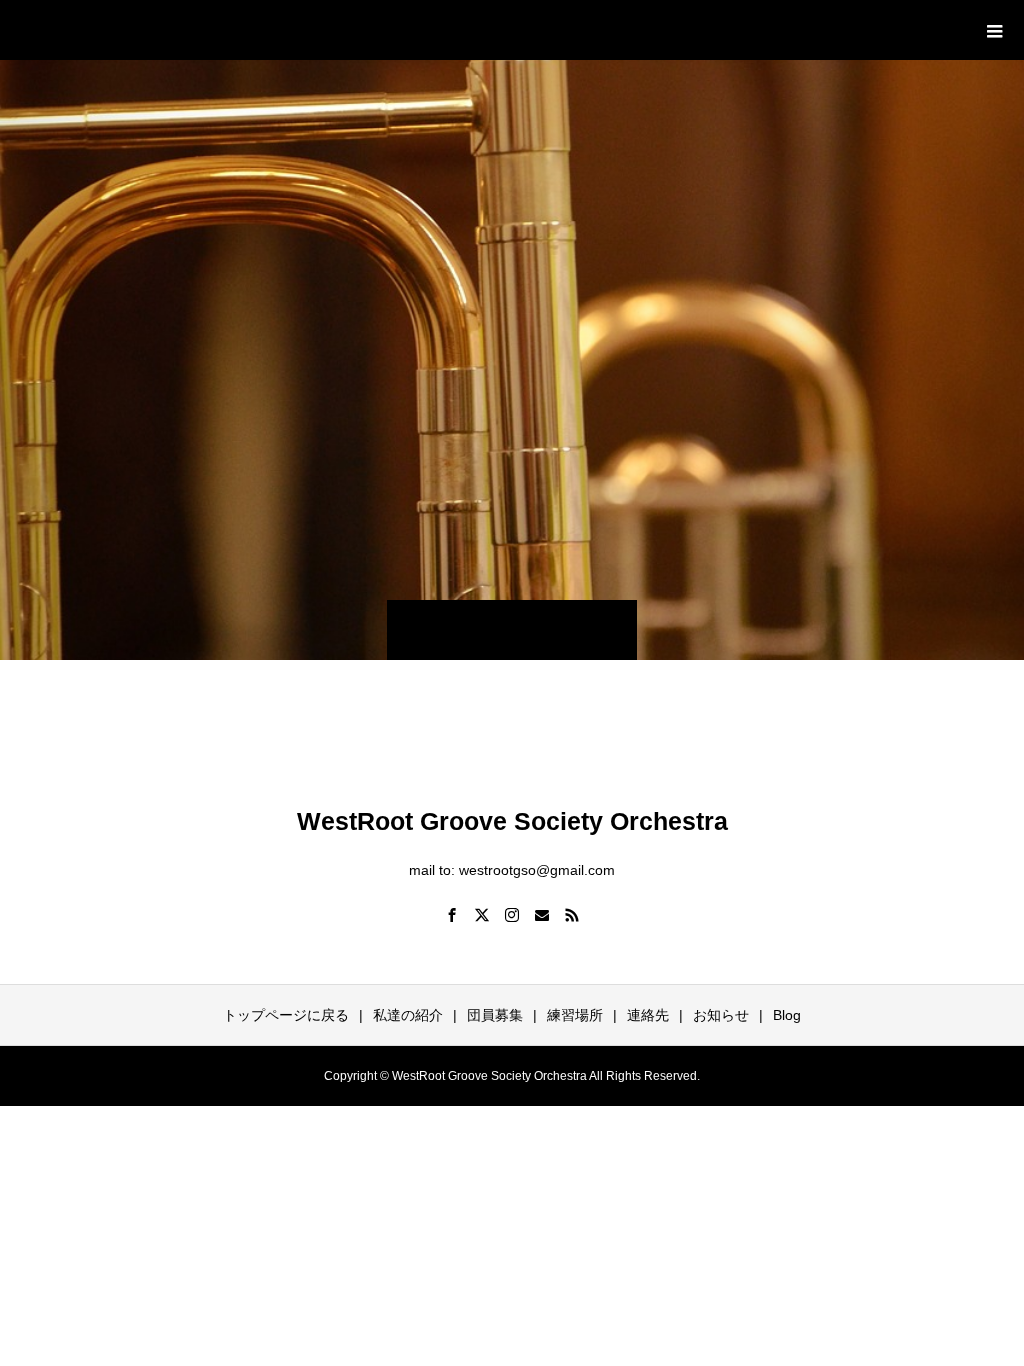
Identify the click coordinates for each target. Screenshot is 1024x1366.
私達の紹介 (408, 1015)
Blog (787, 1015)
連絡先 (648, 1015)
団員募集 (495, 1015)
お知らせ (721, 1015)
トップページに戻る (286, 1015)
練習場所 (575, 1015)
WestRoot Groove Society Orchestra (272, 29)
